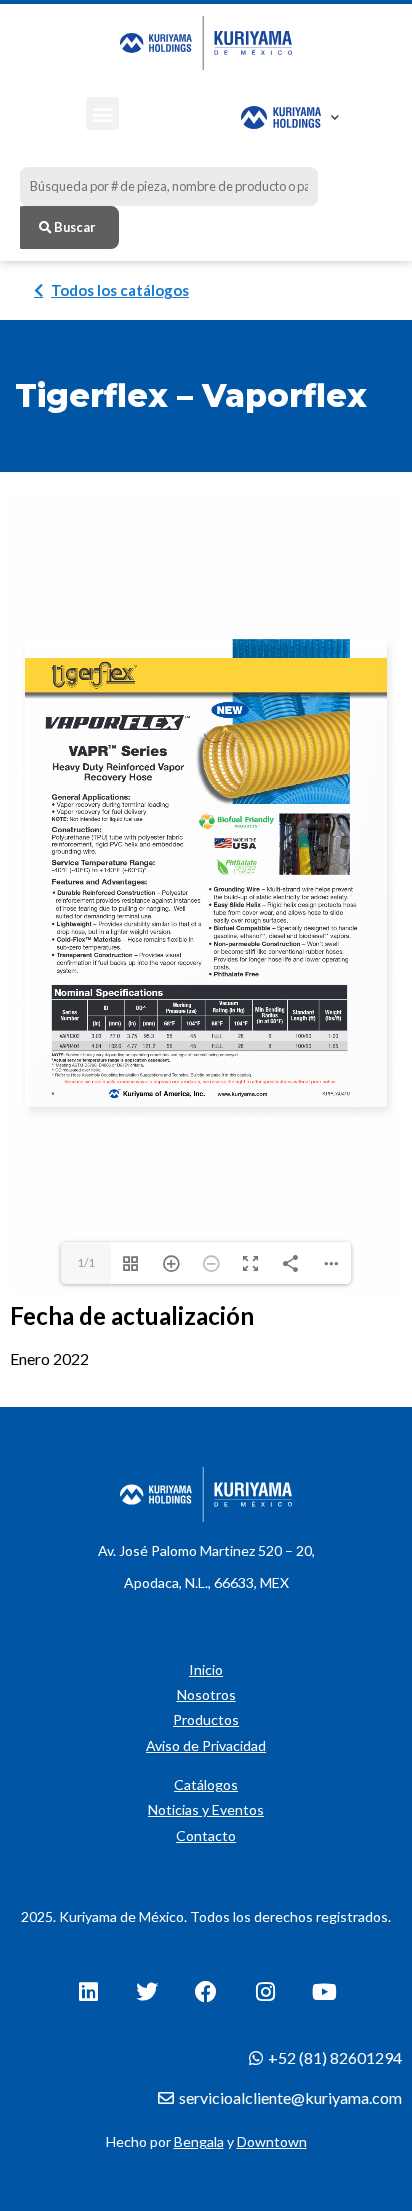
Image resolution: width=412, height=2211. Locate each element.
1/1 (86, 1262)
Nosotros (206, 1694)
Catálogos (206, 1784)
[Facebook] (206, 1992)
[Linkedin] (88, 1992)
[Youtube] (324, 1992)
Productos (206, 1719)
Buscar (73, 227)
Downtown (272, 2141)
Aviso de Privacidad (206, 1745)
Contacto (206, 1835)
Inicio (206, 1669)
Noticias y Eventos (206, 1809)
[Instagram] (265, 1992)
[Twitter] (147, 1992)
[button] (102, 113)
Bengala (199, 2141)
